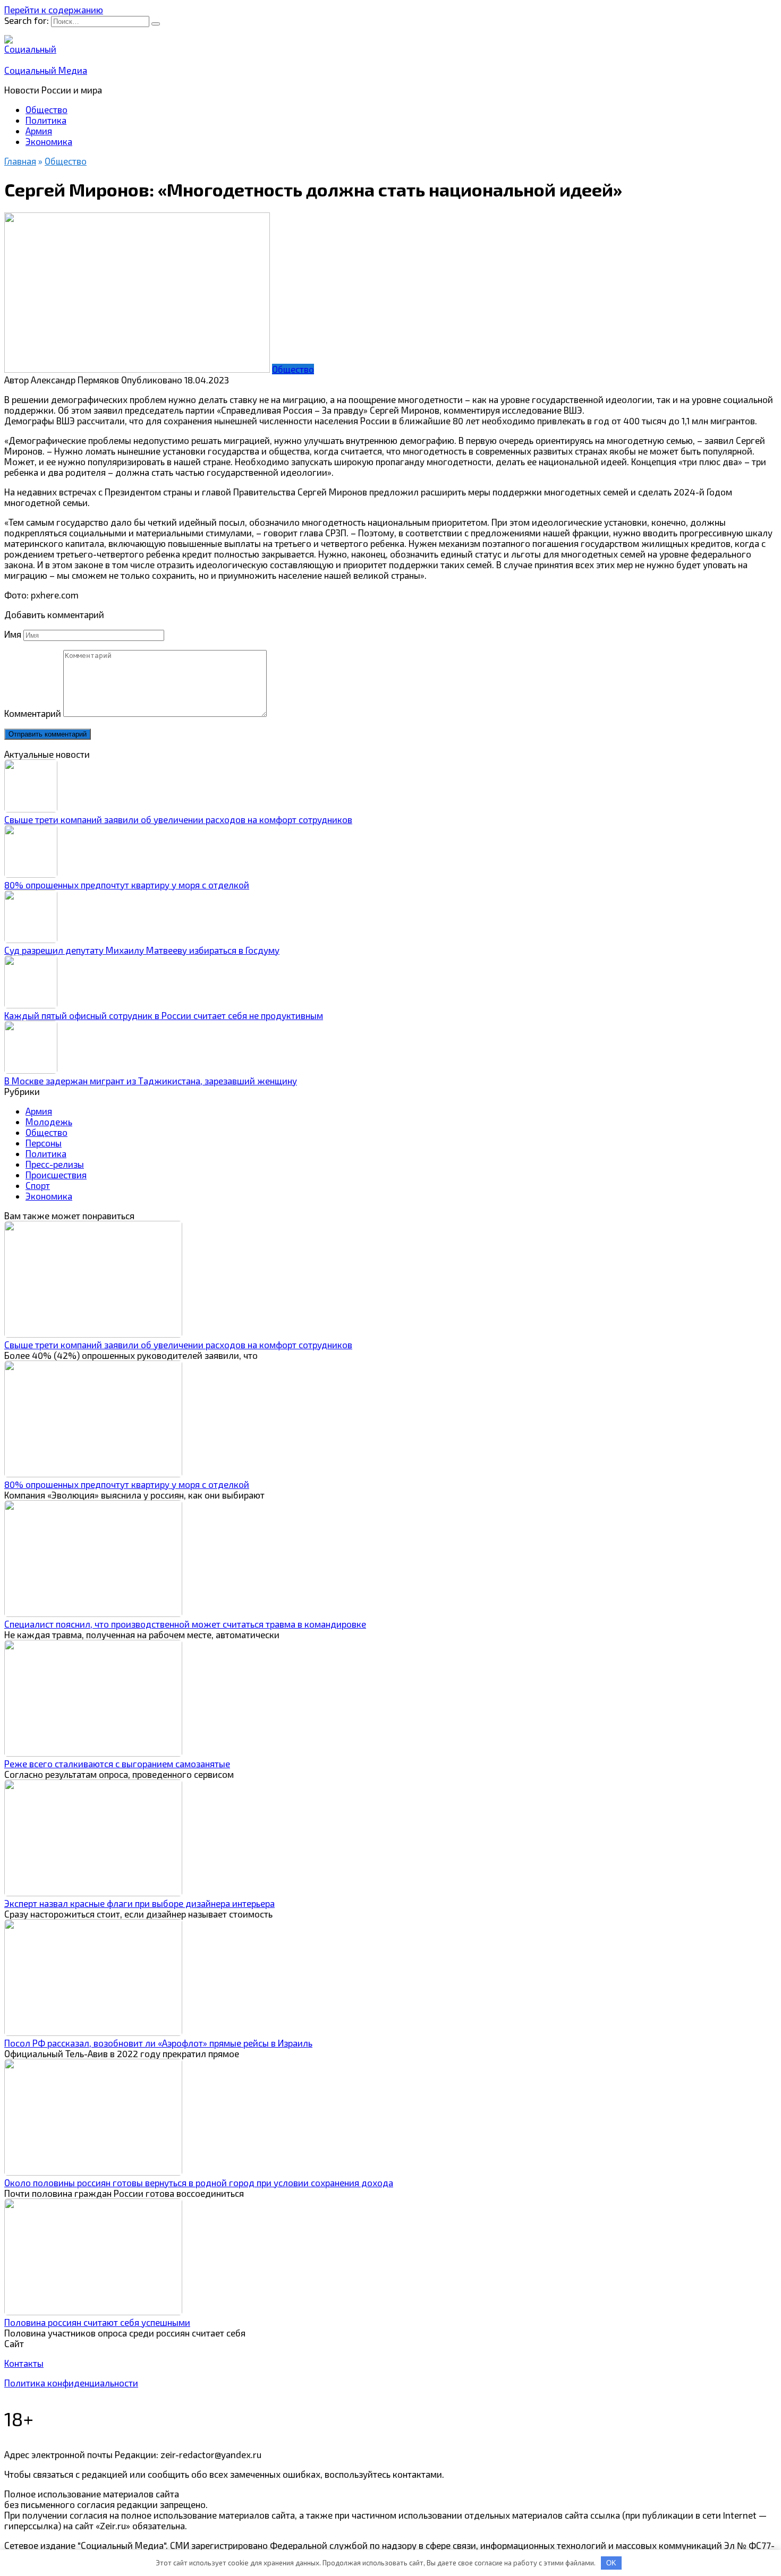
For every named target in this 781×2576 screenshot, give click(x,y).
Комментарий (33, 713)
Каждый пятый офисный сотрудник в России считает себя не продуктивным (164, 1015)
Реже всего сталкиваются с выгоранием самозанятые (117, 1764)
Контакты (24, 2363)
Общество (46, 109)
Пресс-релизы (55, 1164)
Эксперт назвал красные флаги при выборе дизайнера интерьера (139, 1903)
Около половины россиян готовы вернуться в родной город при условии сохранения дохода (199, 2183)
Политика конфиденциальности (71, 2383)
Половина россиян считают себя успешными (97, 2322)
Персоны (44, 1143)
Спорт (38, 1185)
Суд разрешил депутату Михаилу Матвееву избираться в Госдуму (142, 950)
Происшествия (56, 1175)
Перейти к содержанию (54, 10)
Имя (13, 634)
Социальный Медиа (46, 70)
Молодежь (49, 1122)
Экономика (49, 141)
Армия (39, 131)
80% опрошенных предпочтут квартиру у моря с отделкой (127, 885)
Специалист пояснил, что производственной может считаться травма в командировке (185, 1624)
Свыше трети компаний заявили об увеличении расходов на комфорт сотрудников (178, 819)
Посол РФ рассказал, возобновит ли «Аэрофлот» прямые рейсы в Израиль (158, 2043)
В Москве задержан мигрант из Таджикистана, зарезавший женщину (151, 1081)
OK (611, 2563)
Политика (46, 120)
